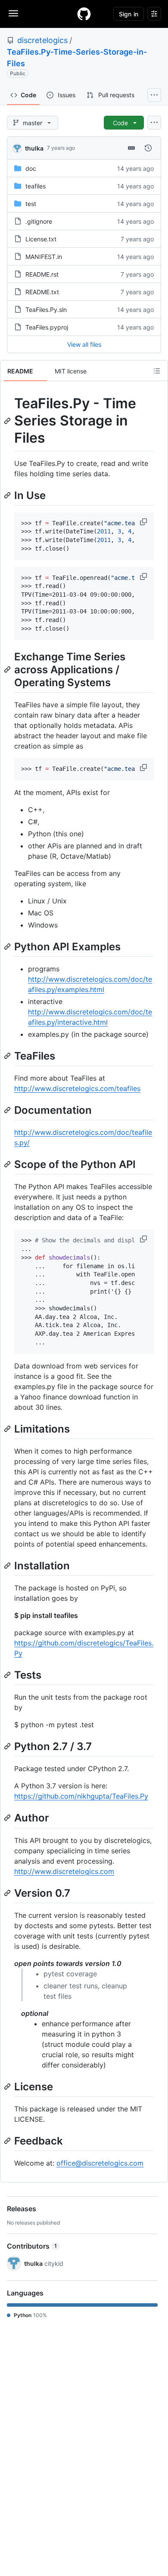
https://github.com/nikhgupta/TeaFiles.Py (81, 1796)
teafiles (36, 186)
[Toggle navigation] (13, 13)
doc (31, 168)
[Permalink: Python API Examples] (8, 946)
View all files (84, 344)
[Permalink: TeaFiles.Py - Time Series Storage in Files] (8, 421)
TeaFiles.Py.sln (46, 310)
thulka (34, 148)
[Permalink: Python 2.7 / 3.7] (8, 1746)
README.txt (42, 292)
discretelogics (42, 40)
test (31, 204)
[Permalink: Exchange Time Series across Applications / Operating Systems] (8, 669)
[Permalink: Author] (8, 1818)
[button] (144, 522)
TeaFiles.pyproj (47, 327)
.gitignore (39, 221)
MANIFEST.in (44, 257)
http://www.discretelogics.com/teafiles (77, 1088)
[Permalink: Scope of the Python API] (8, 1165)
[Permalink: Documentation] (8, 1110)
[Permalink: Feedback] (8, 2141)
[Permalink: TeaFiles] (8, 1056)
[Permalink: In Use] (8, 495)
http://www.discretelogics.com (64, 1871)
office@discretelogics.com (100, 2163)
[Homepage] (84, 14)
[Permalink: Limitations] (8, 1429)
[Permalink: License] (8, 2086)
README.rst (42, 274)
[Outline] (157, 371)
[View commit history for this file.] (148, 148)
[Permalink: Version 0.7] (8, 1893)
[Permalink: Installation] (8, 1565)
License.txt (41, 239)
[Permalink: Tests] (8, 1675)
